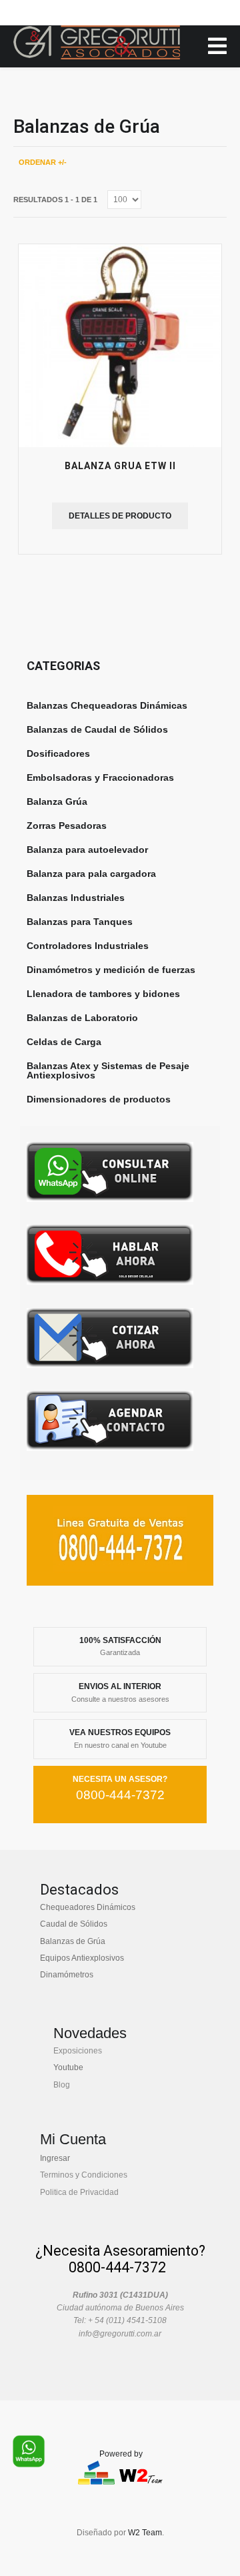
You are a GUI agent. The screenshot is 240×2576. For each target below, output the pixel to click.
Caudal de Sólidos (74, 1924)
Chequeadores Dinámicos (88, 1907)
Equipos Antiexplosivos (82, 1958)
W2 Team (145, 2533)
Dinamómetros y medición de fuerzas (111, 970)
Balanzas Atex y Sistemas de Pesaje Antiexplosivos (108, 1070)
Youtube (68, 2067)
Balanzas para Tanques (80, 922)
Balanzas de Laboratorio (82, 1018)
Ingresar (55, 2158)
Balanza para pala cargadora (91, 874)
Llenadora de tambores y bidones (103, 994)
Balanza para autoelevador (87, 850)
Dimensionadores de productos (99, 1099)
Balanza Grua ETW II (120, 466)
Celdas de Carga (64, 1042)
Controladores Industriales (88, 946)
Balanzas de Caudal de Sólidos (97, 729)
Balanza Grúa (57, 801)
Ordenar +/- (43, 162)
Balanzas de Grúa (73, 1941)
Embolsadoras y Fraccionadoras (100, 777)
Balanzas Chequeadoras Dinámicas (107, 705)
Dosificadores (58, 753)
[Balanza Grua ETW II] (120, 346)
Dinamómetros (67, 1975)
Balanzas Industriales (76, 898)
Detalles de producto (120, 516)
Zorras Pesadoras (67, 826)
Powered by (121, 2454)
